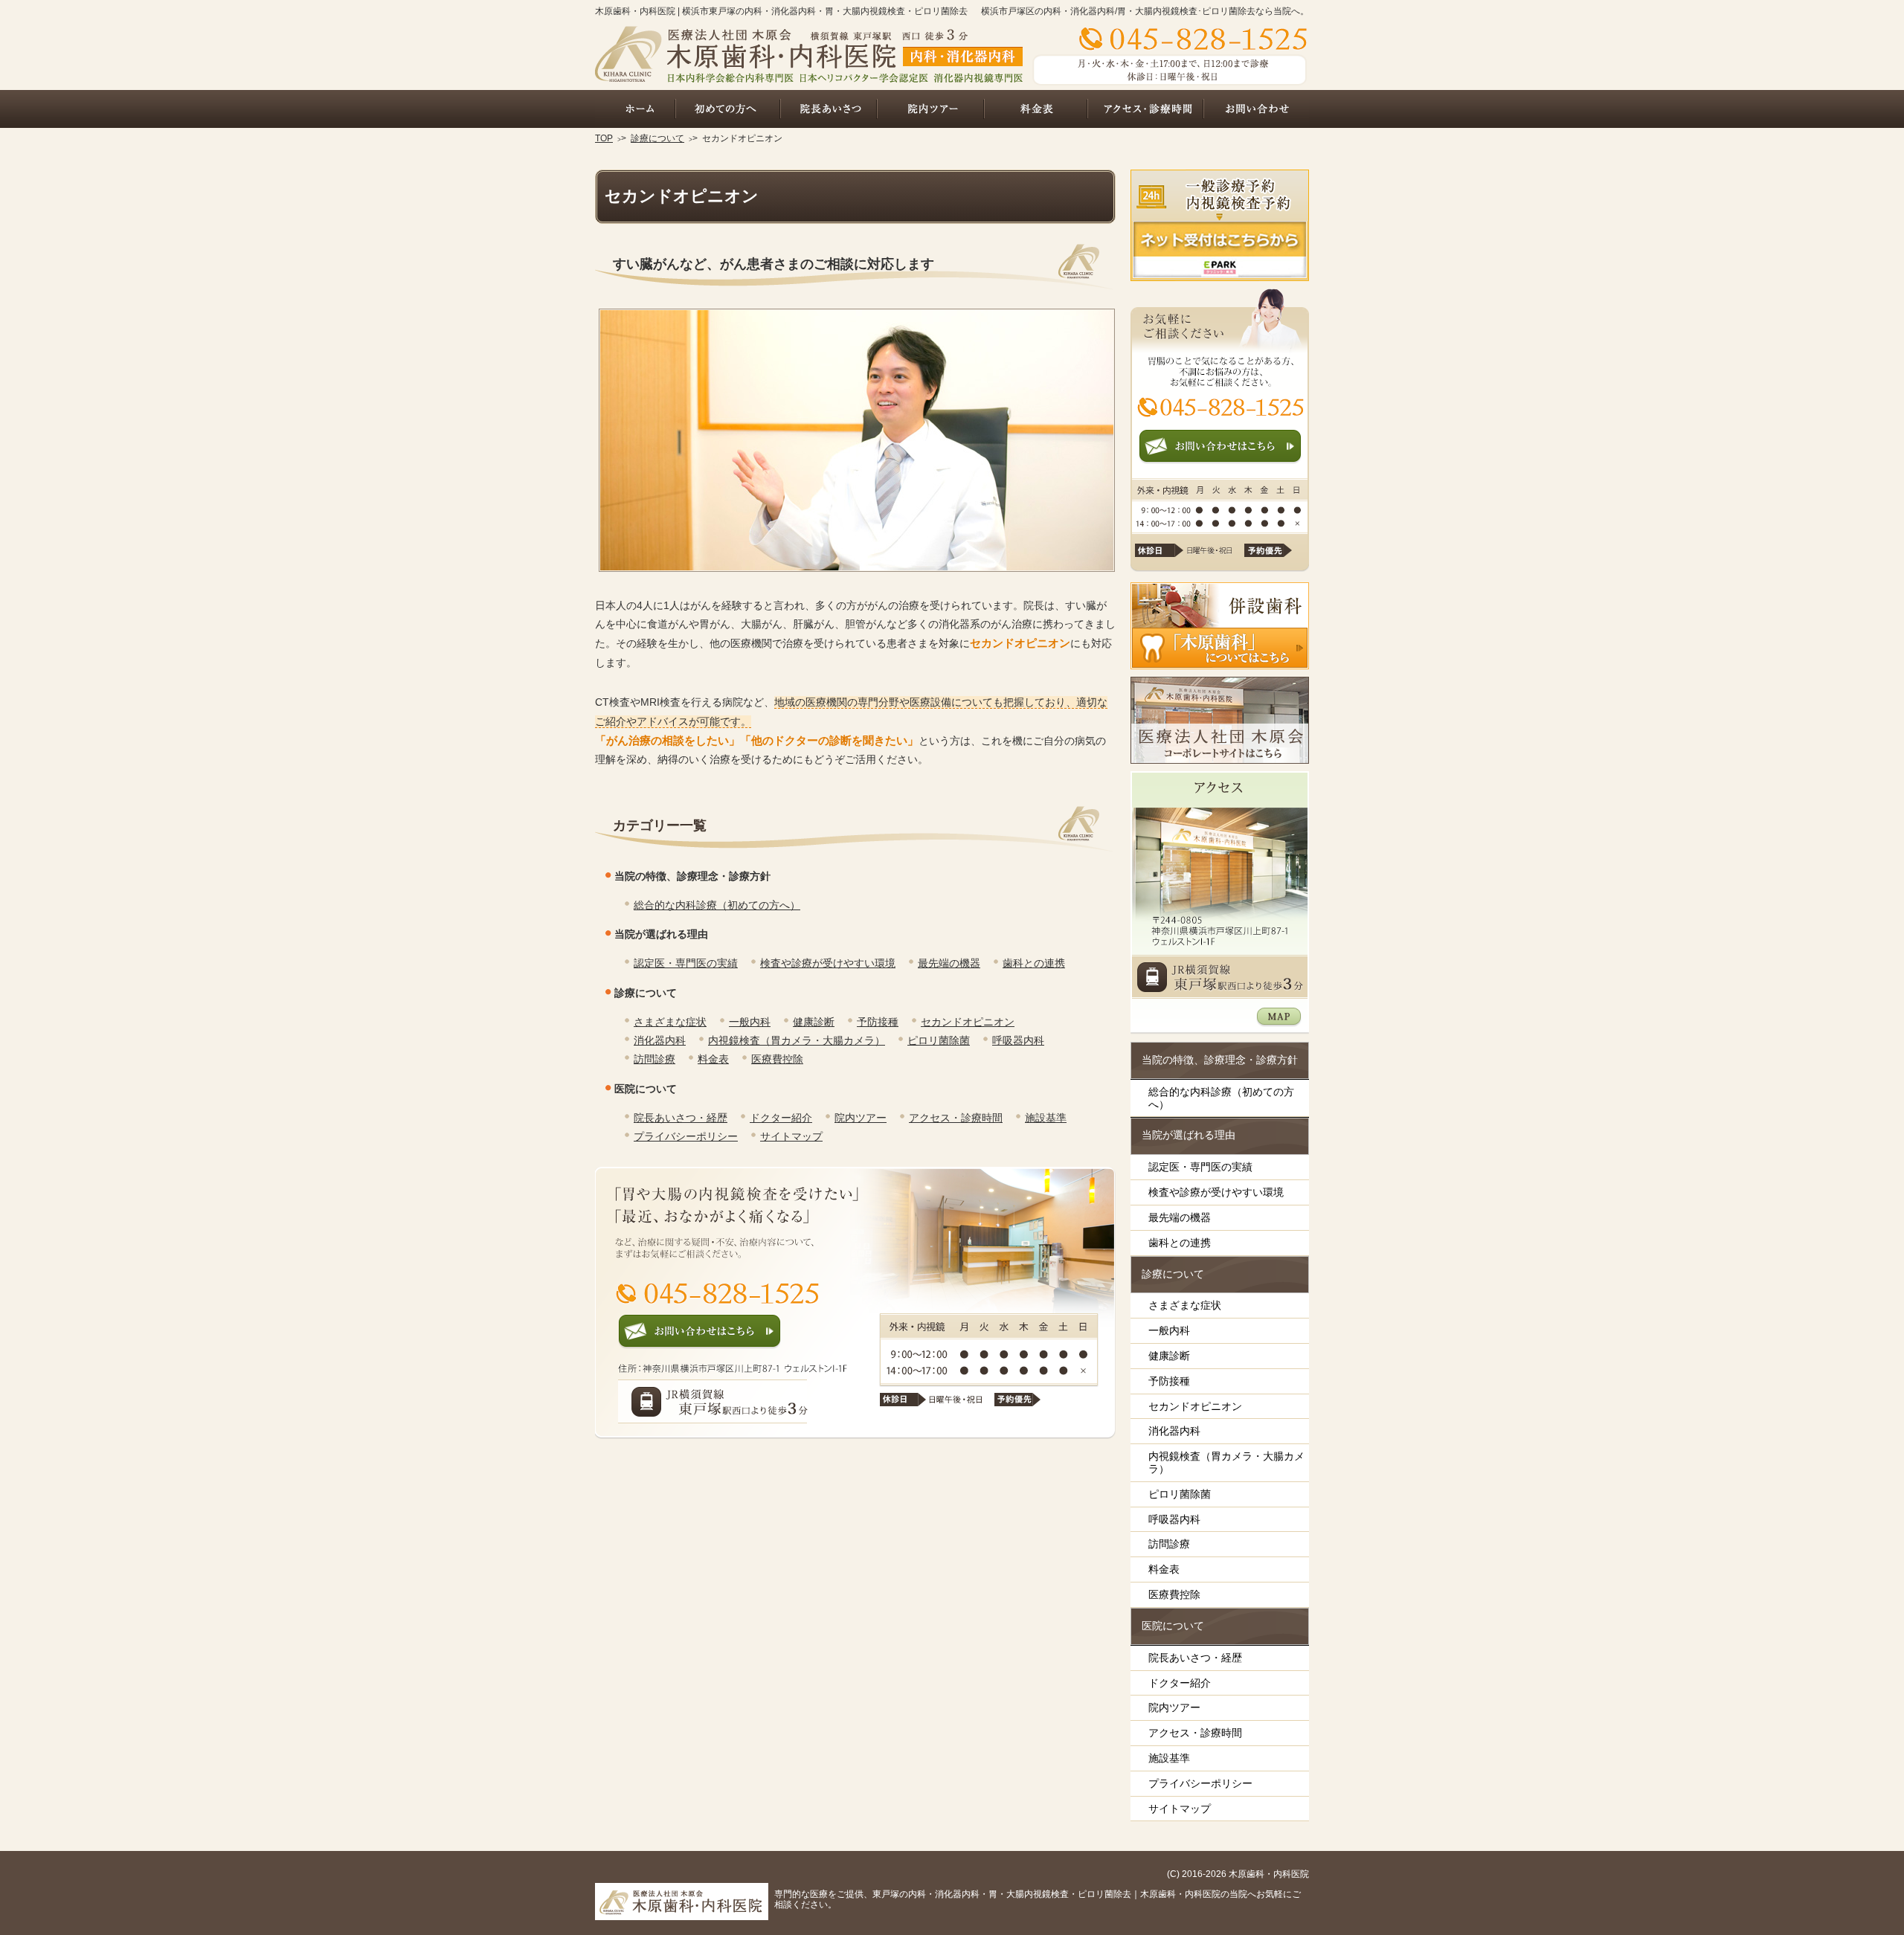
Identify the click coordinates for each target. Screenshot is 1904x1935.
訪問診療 (654, 1059)
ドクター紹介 (781, 1118)
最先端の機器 (949, 963)
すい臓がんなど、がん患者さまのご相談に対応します (773, 264)
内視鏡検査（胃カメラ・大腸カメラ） (797, 1040)
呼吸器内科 (1018, 1040)
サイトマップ (791, 1136)
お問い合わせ (1256, 109)
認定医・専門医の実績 (686, 963)
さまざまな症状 (670, 1022)
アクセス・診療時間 (956, 1118)
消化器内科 (660, 1040)
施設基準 (1046, 1118)
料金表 (713, 1059)
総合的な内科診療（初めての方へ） (717, 905)
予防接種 (878, 1022)
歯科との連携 (1034, 963)
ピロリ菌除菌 (939, 1040)
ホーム (635, 109)
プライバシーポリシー (686, 1136)
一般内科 (750, 1022)
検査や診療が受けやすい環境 (828, 963)
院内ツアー (861, 1118)
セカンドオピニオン (968, 1022)
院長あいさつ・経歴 (681, 1118)
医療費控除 (777, 1059)
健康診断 (814, 1022)
